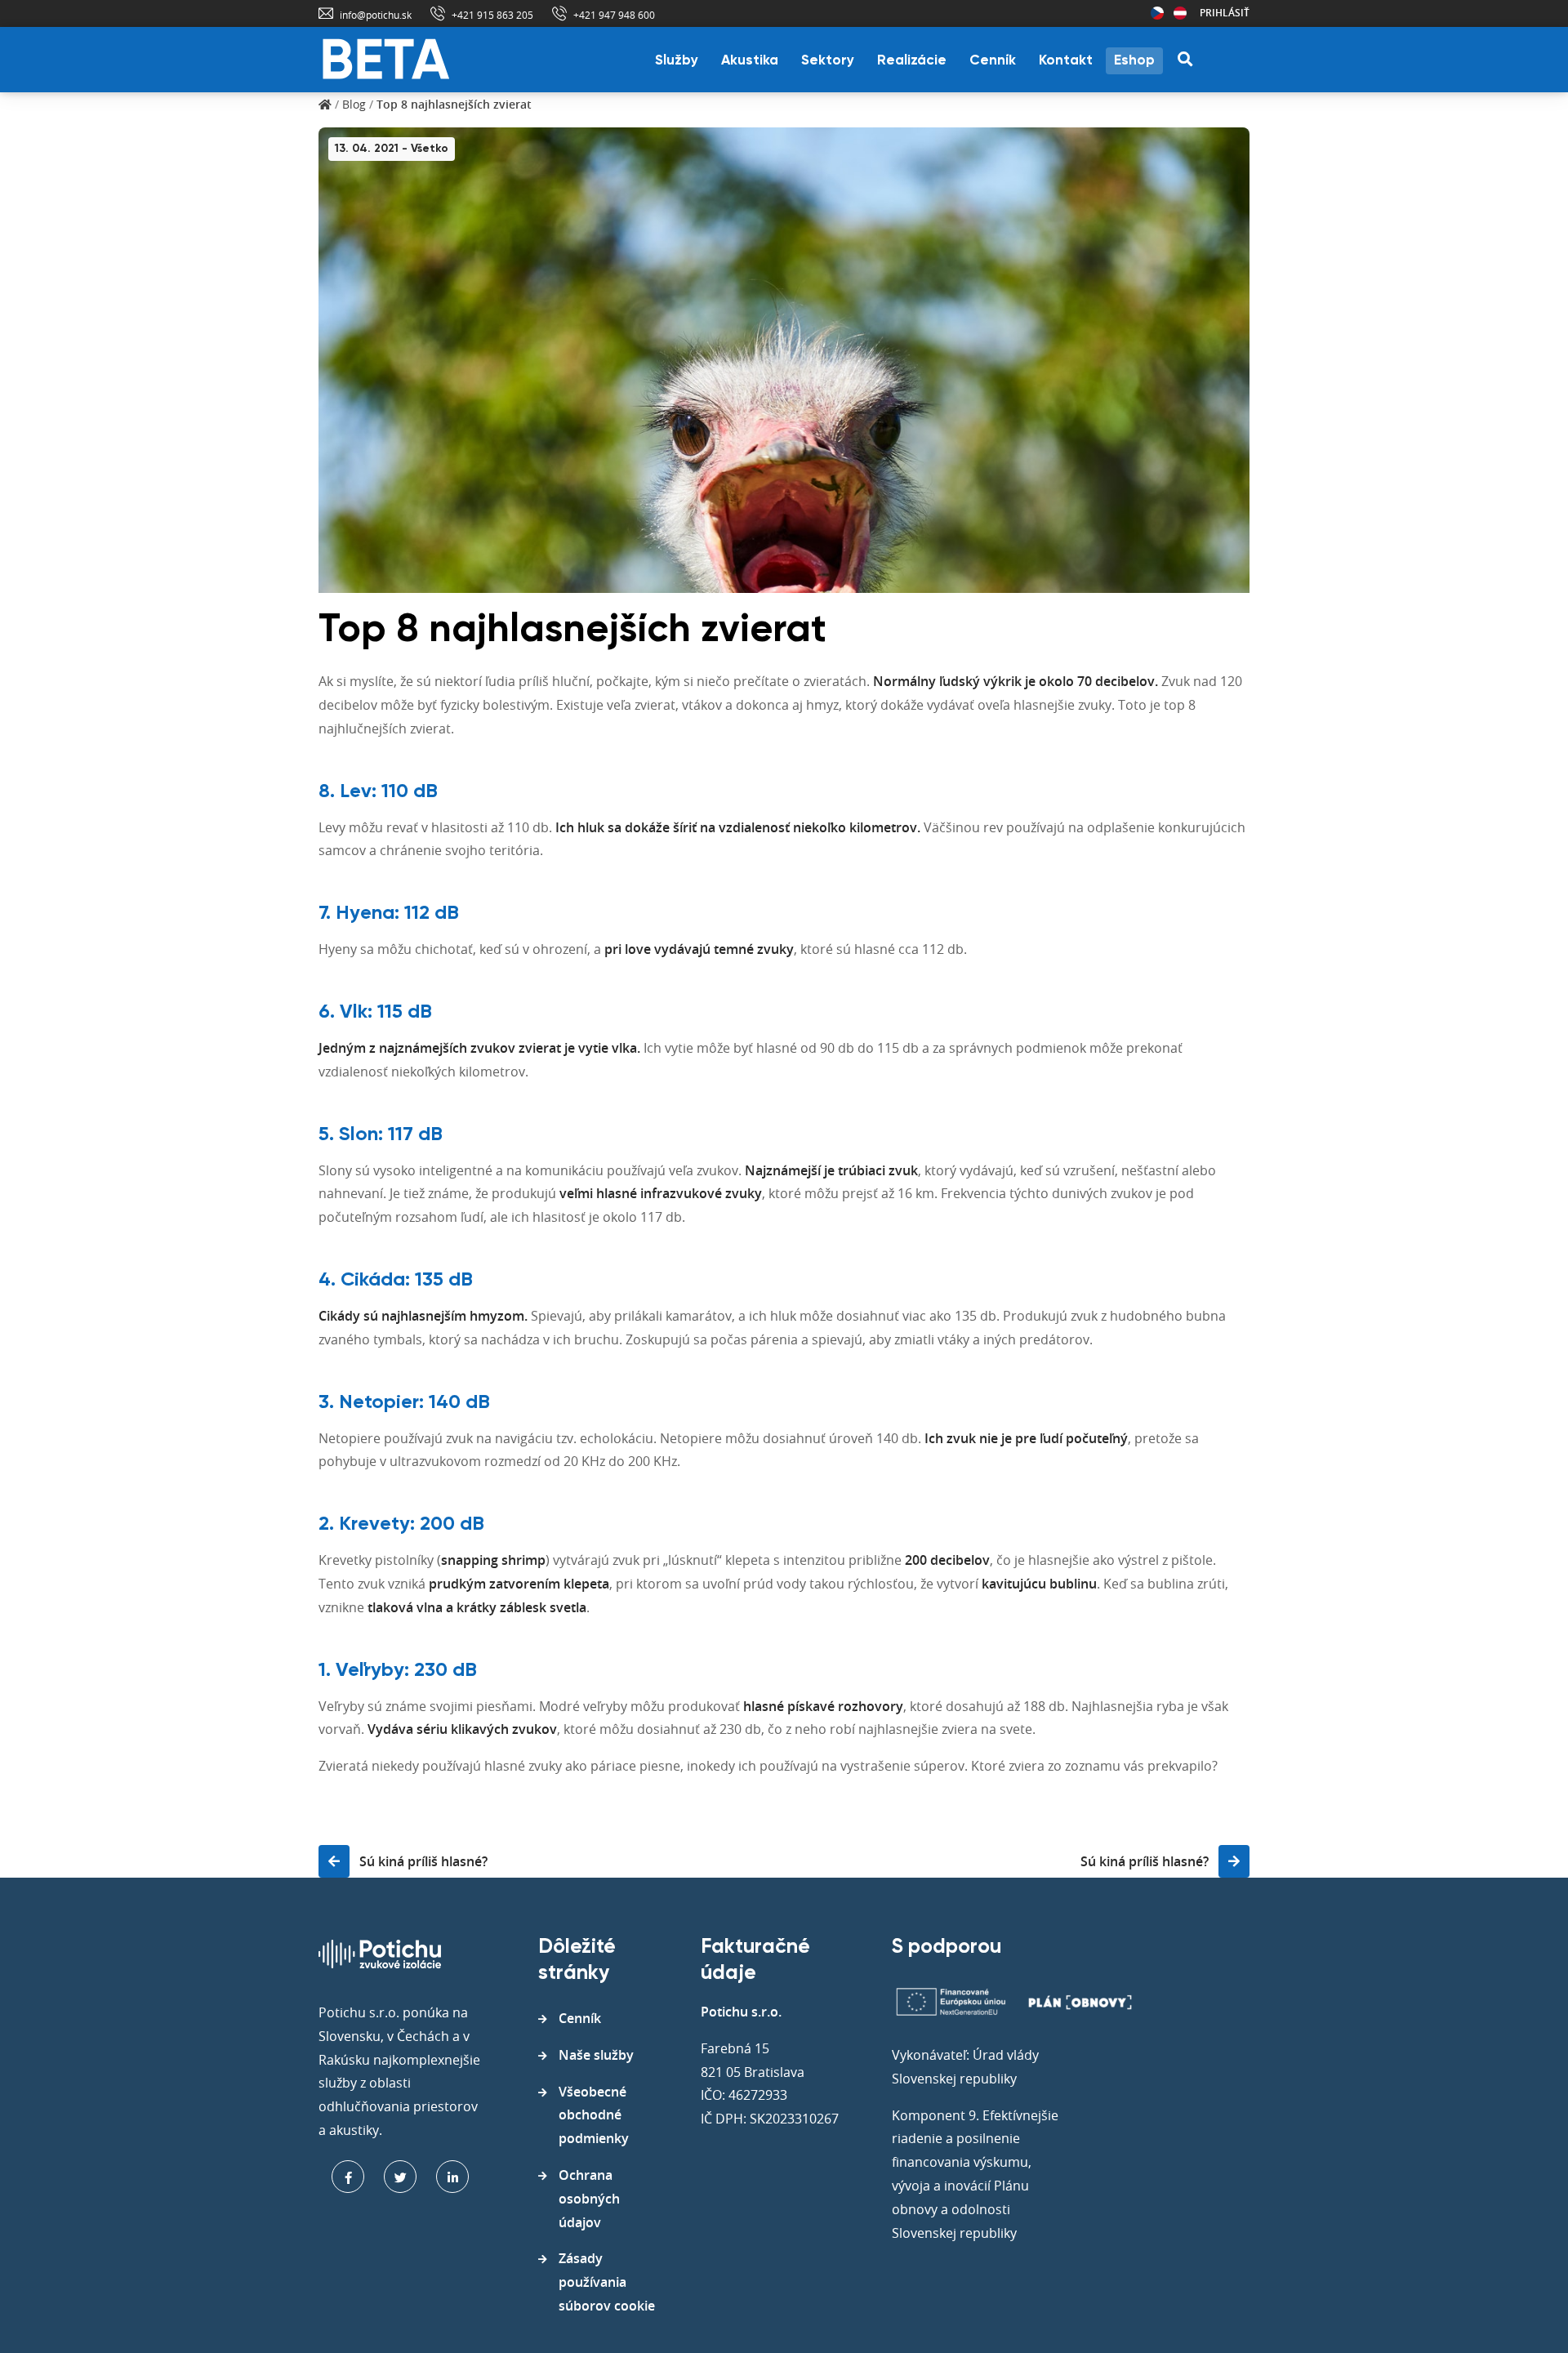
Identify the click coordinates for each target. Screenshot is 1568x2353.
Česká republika (1157, 13)
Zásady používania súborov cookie (607, 2282)
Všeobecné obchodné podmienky (594, 2115)
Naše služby (596, 2055)
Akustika (750, 61)
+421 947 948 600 (614, 15)
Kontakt (1066, 61)
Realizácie (912, 61)
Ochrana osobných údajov (589, 2199)
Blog (354, 104)
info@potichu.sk (376, 15)
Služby (677, 61)
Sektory (828, 61)
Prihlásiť (1225, 13)
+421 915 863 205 (492, 15)
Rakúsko (1180, 13)
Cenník (993, 61)
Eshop (1134, 61)
